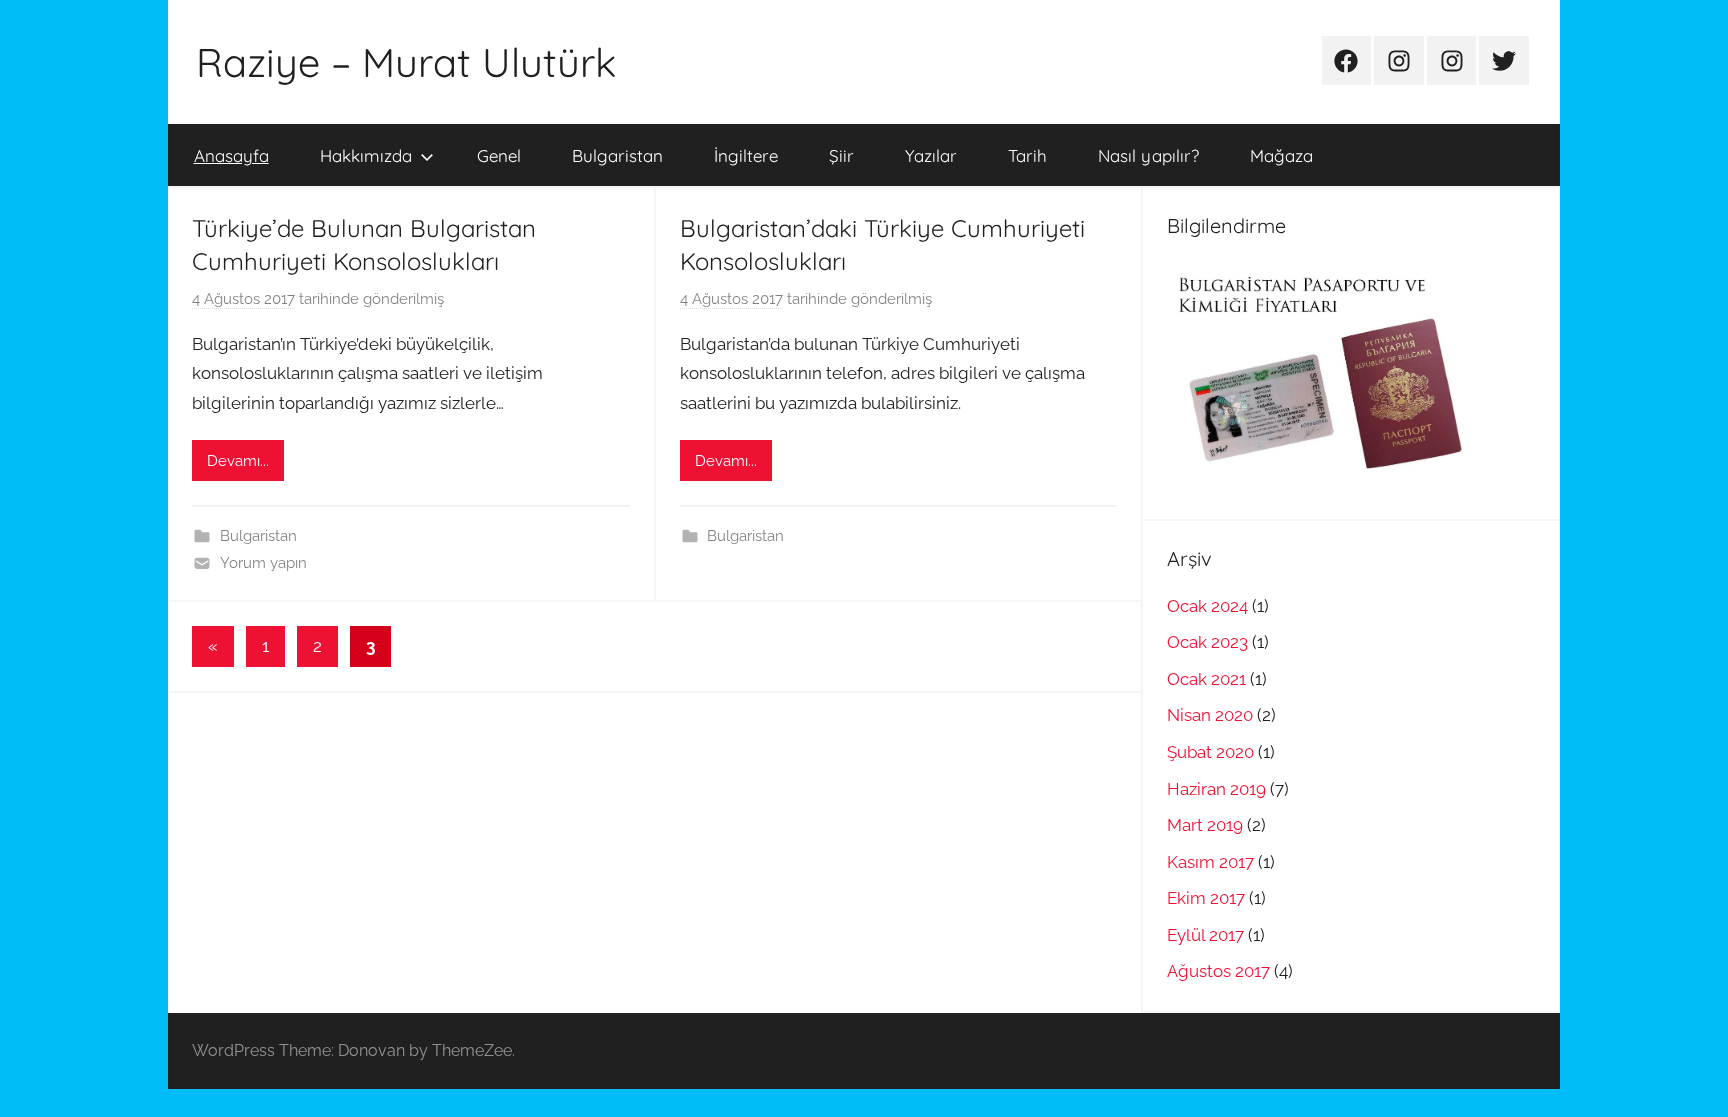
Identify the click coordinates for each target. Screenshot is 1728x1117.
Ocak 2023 (1207, 642)
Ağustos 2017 (1218, 971)
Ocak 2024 (1207, 606)
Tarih (1027, 155)
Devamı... (238, 461)
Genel (499, 155)
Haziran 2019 (1216, 789)
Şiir (841, 155)
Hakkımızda (366, 155)
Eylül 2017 (1205, 935)
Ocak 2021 (1206, 679)
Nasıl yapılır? (1148, 155)
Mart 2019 (1205, 825)
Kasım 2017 (1210, 862)
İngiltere (746, 155)
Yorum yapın (263, 563)
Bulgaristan (617, 155)
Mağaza (1281, 155)
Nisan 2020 (1210, 715)
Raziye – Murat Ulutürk (406, 62)
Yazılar (931, 155)
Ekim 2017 (1206, 898)
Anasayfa (231, 155)
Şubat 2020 (1210, 752)
